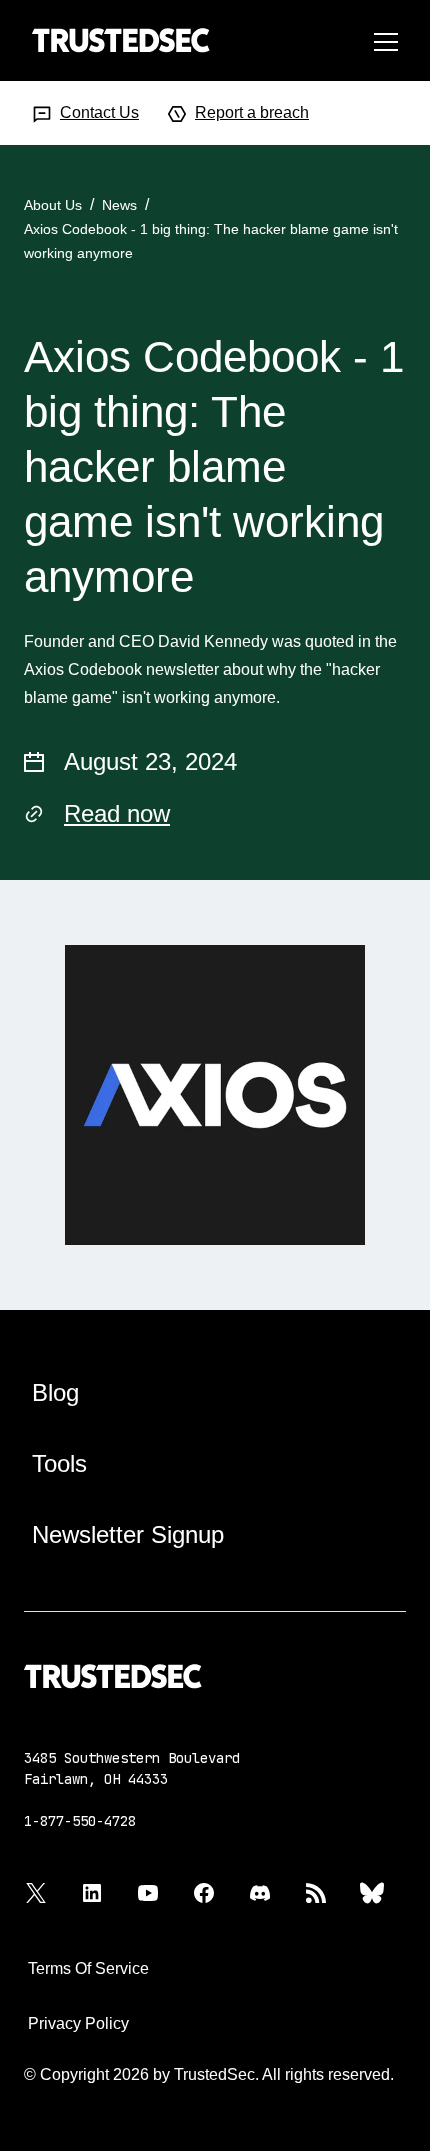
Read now (117, 813)
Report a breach (252, 112)
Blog (55, 1392)
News (119, 205)
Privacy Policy (78, 2023)
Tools (59, 1463)
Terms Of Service (88, 1968)
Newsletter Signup (128, 1534)
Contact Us (99, 112)
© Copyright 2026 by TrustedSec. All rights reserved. (209, 2074)
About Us (53, 205)
